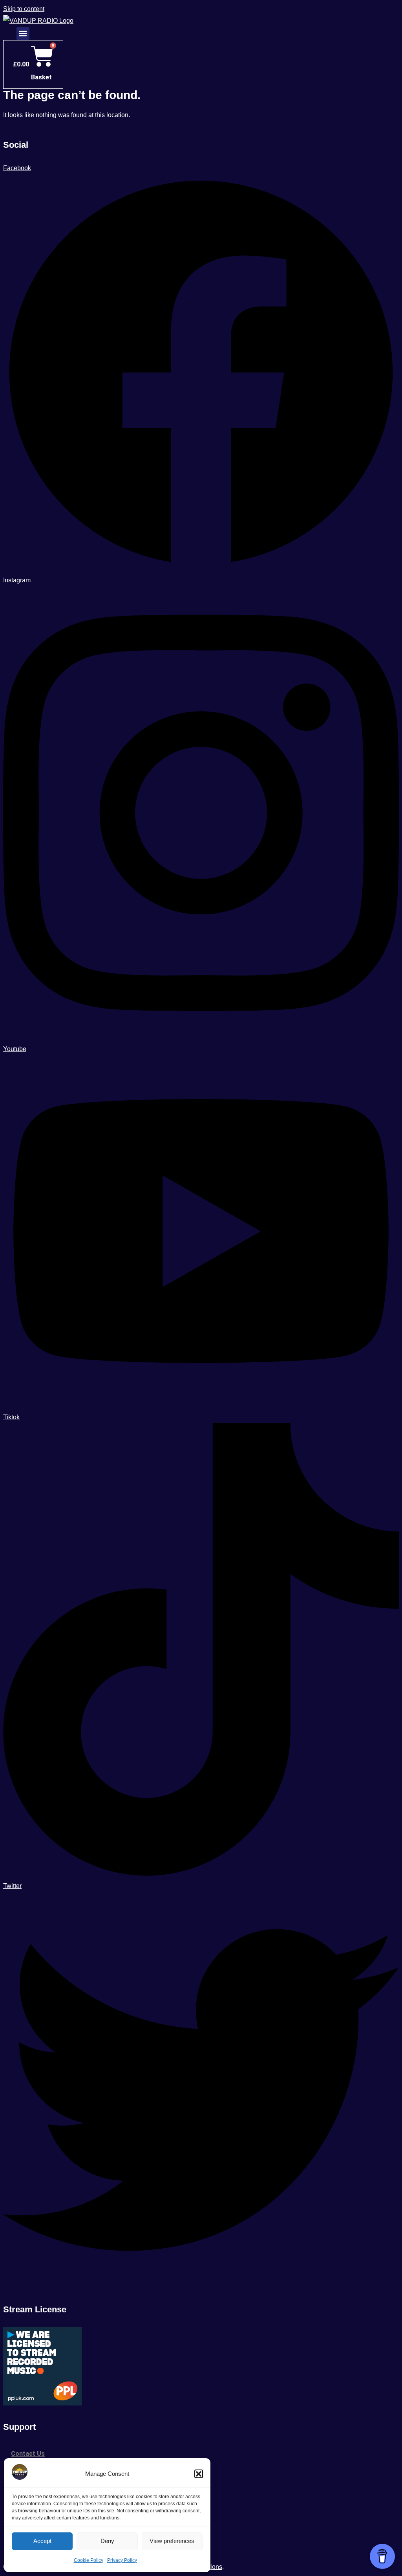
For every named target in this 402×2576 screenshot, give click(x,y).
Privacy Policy (122, 2560)
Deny (107, 2541)
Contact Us (28, 2454)
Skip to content (24, 9)
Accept (42, 2541)
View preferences (172, 2541)
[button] (199, 2474)
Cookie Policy (89, 2560)
